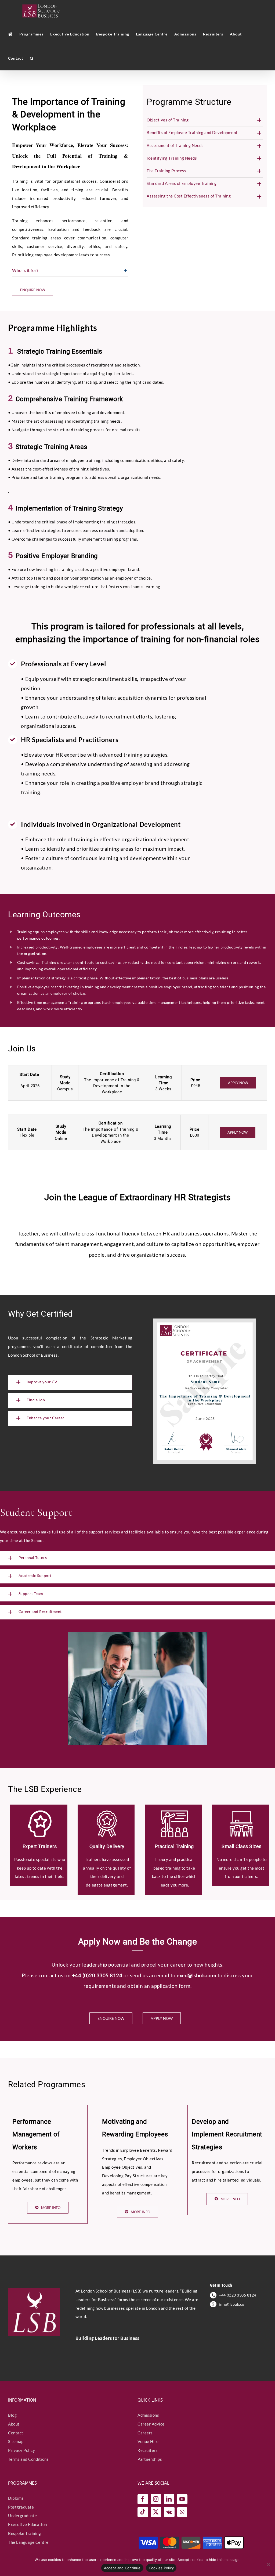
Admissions (148, 2415)
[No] (268, 2564)
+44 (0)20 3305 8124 (238, 2295)
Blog (12, 2415)
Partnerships (150, 2459)
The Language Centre (28, 2542)
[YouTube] (182, 2499)
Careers (145, 2433)
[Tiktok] (143, 2512)
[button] (32, 58)
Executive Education (28, 2525)
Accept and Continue (122, 2568)
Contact (16, 2433)
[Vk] (169, 2512)
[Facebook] (143, 2499)
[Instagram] (156, 2499)
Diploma (16, 2498)
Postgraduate (21, 2507)
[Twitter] (156, 2512)
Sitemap (16, 2442)
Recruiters (148, 2451)
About (14, 2424)
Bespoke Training (24, 2533)
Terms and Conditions (28, 2459)
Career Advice (151, 2424)
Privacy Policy (21, 2451)
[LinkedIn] (169, 2499)
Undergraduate (23, 2516)
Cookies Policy (161, 2568)
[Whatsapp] (182, 2512)
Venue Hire (148, 2442)
